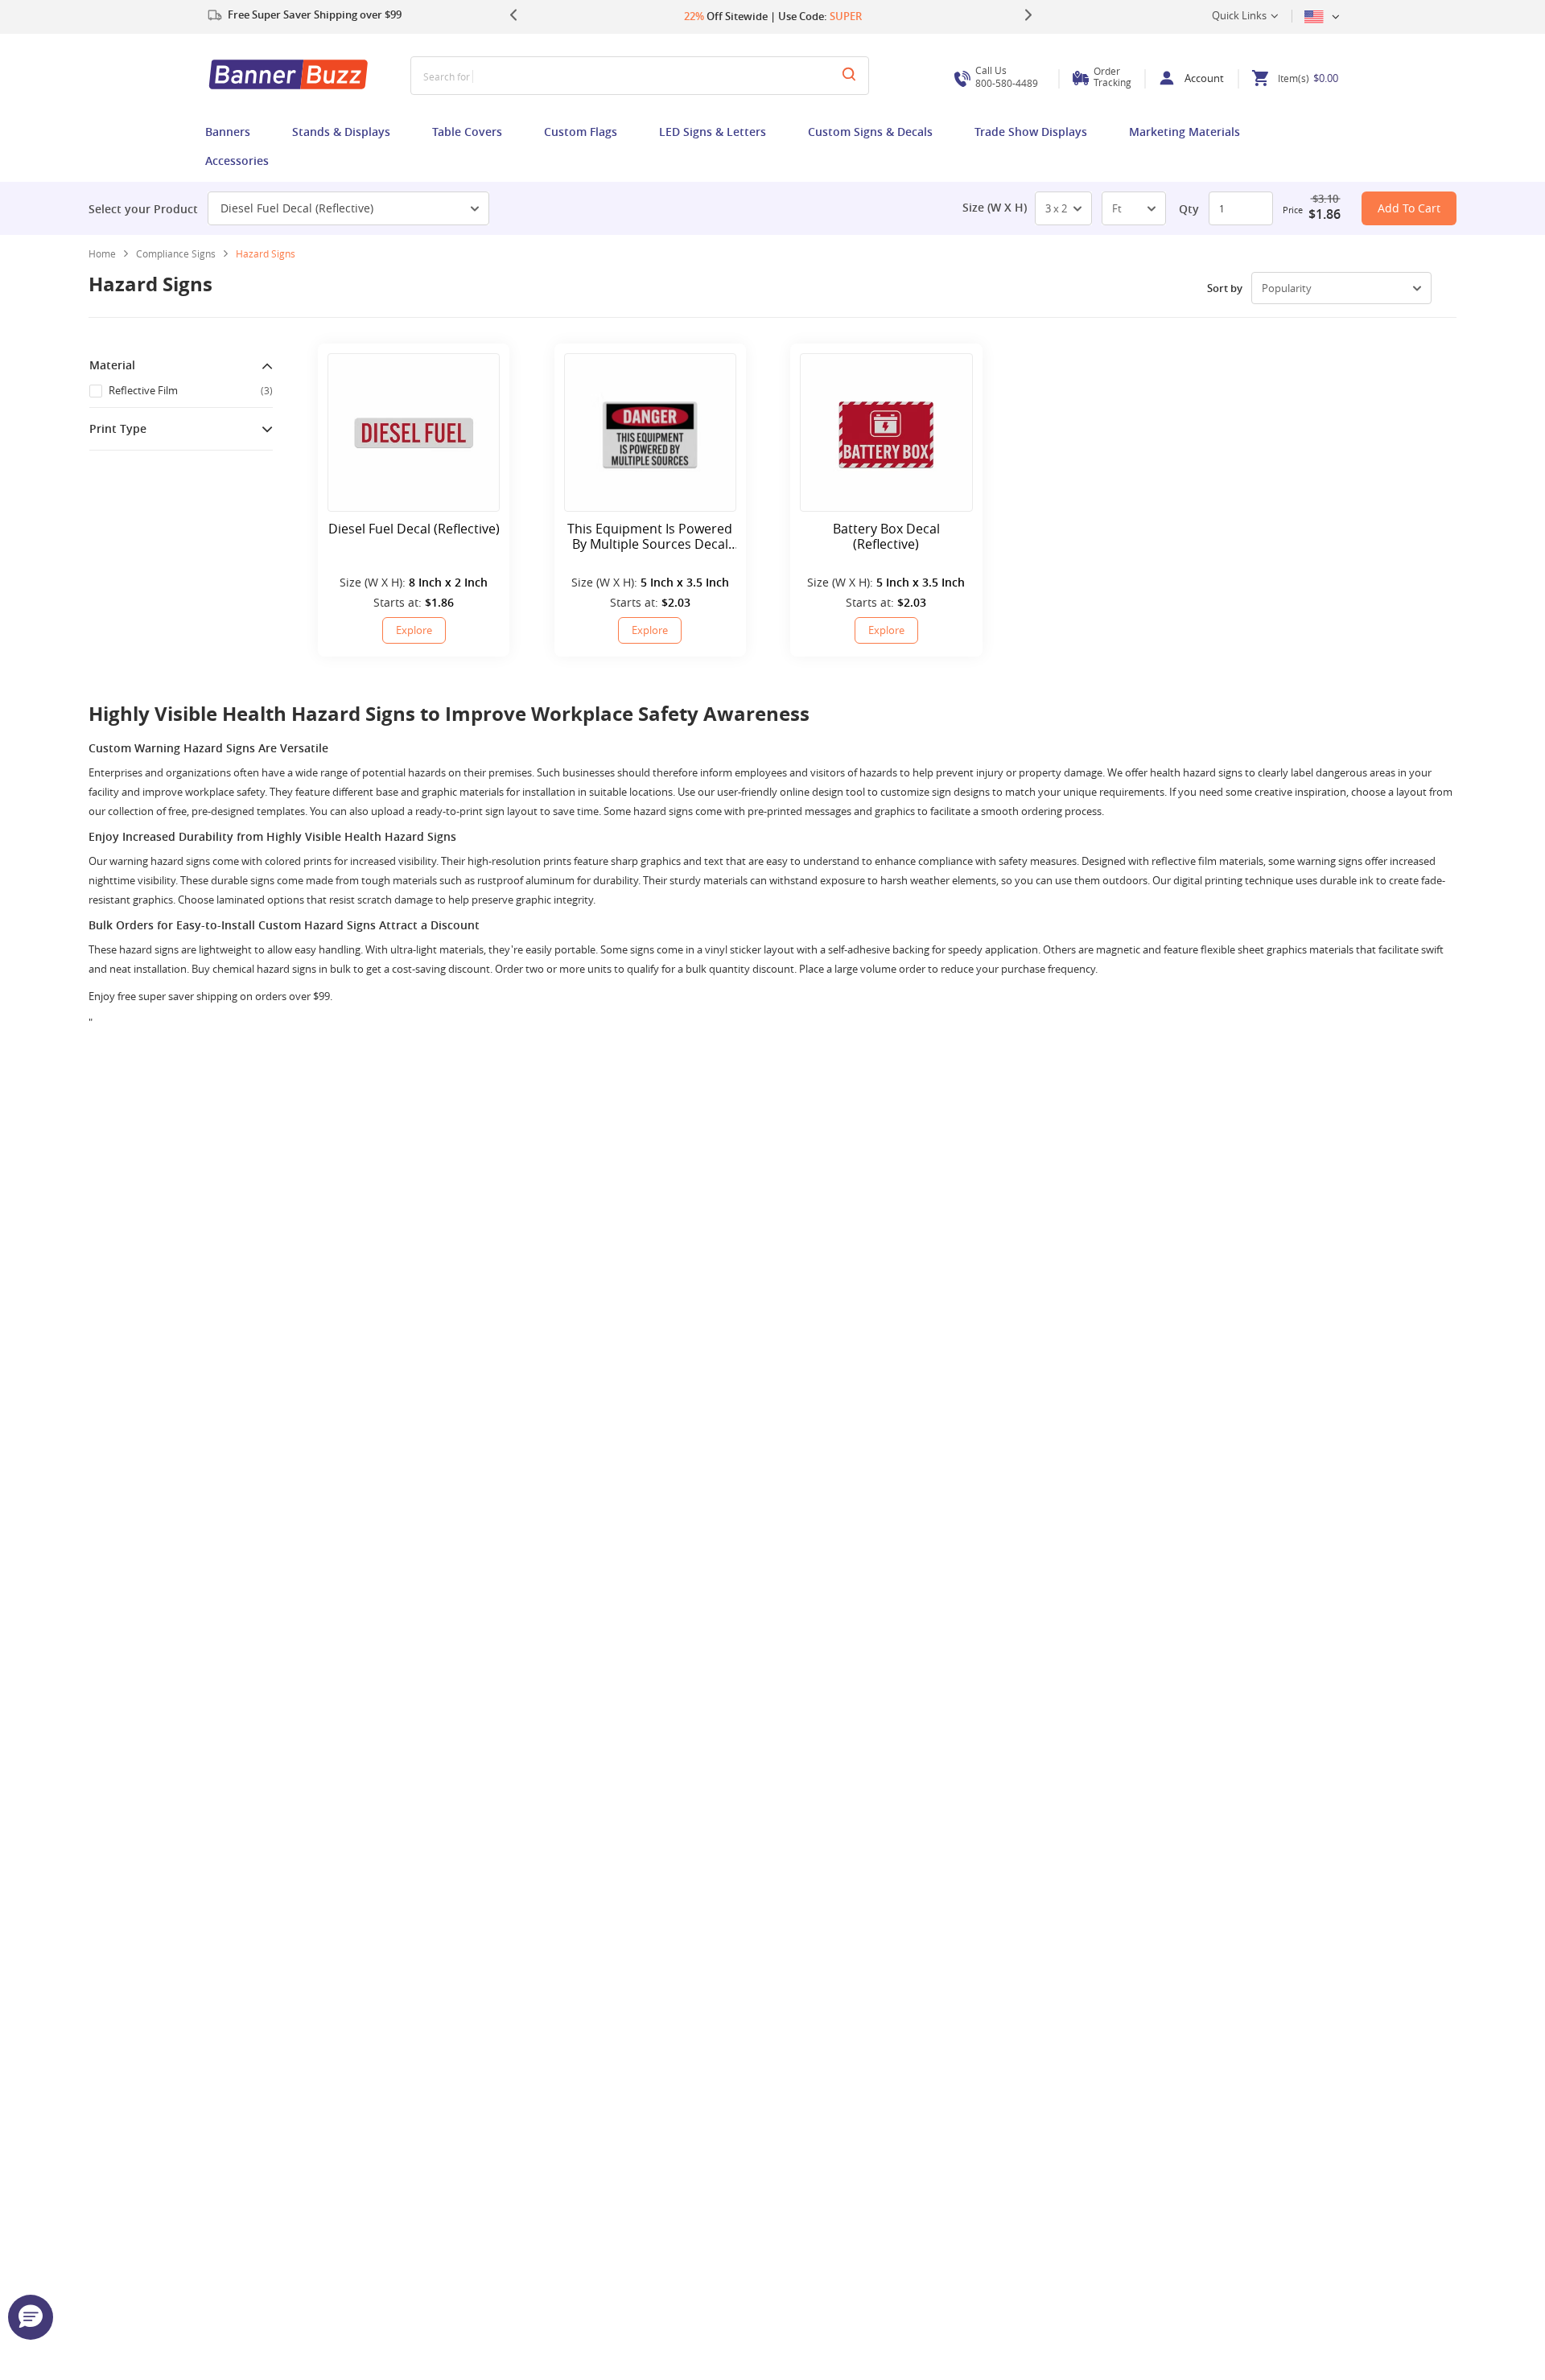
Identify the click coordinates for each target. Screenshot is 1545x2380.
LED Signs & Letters (713, 132)
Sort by (1225, 288)
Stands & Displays (341, 132)
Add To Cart (1409, 208)
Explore (414, 630)
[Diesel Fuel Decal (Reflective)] (414, 432)
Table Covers (467, 132)
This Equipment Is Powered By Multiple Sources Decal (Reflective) (650, 537)
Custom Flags (581, 132)
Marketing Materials (1184, 132)
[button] (31, 2317)
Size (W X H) (995, 208)
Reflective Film (191, 390)
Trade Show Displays (1031, 132)
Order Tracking (1112, 76)
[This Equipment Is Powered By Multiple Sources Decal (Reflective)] (650, 432)
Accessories (237, 161)
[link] (182, 253)
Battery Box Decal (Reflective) (886, 537)
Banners (228, 132)
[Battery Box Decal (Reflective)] (886, 432)
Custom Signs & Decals (870, 132)
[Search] (849, 76)
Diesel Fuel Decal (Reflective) (297, 208)
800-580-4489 (1007, 77)
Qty (1189, 209)
